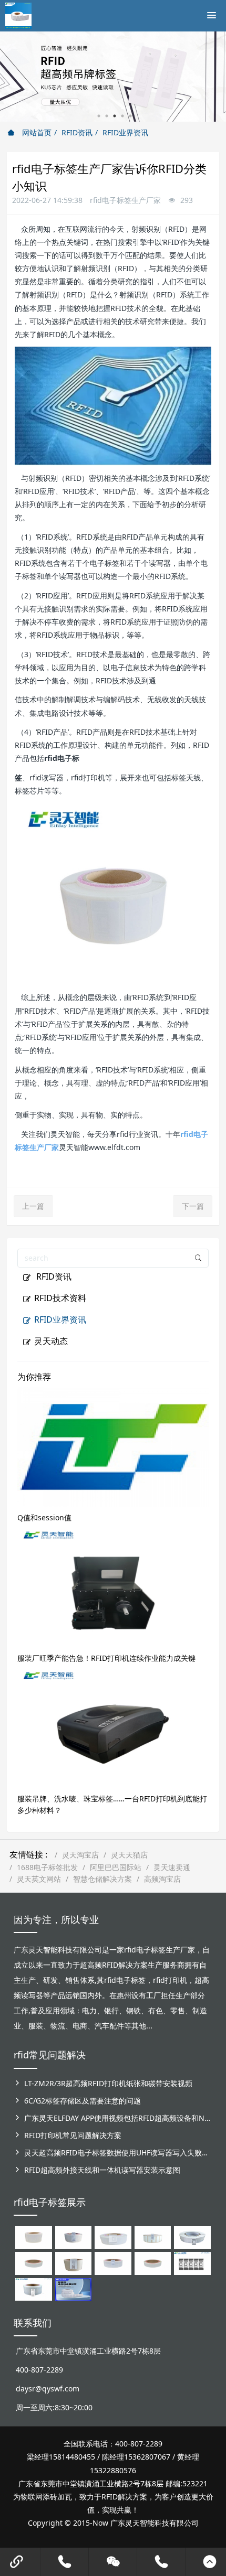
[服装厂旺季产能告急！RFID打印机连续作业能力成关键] (113, 1587)
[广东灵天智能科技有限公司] (18, 13)
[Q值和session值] (113, 1446)
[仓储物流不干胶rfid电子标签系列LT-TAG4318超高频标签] (113, 2263)
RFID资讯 (77, 132)
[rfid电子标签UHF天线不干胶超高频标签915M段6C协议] (33, 2288)
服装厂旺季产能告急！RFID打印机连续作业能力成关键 (106, 1658)
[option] (113, 77)
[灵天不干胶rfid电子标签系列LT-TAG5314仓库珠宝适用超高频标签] (153, 2237)
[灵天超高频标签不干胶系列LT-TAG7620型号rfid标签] (33, 2237)
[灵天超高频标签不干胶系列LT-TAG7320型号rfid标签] (73, 2237)
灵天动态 (51, 1341)
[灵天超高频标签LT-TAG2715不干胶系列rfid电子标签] (33, 2263)
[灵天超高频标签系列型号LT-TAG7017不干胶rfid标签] (192, 2263)
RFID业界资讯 (125, 132)
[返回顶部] (210, 2562)
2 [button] (107, 116)
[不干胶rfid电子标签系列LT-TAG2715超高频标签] (153, 2263)
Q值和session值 (44, 1517)
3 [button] (115, 116)
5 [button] (130, 116)
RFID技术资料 (60, 1298)
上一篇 (33, 1206)
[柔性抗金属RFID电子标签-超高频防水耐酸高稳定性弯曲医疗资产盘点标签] (73, 2288)
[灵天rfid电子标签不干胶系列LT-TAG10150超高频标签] (73, 2263)
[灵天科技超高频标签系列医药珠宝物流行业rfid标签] (113, 2237)
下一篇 (193, 1206)
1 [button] (99, 116)
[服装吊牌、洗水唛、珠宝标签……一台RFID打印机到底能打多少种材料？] (113, 1728)
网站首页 (36, 132)
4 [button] (122, 116)
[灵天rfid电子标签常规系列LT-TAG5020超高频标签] (192, 2237)
